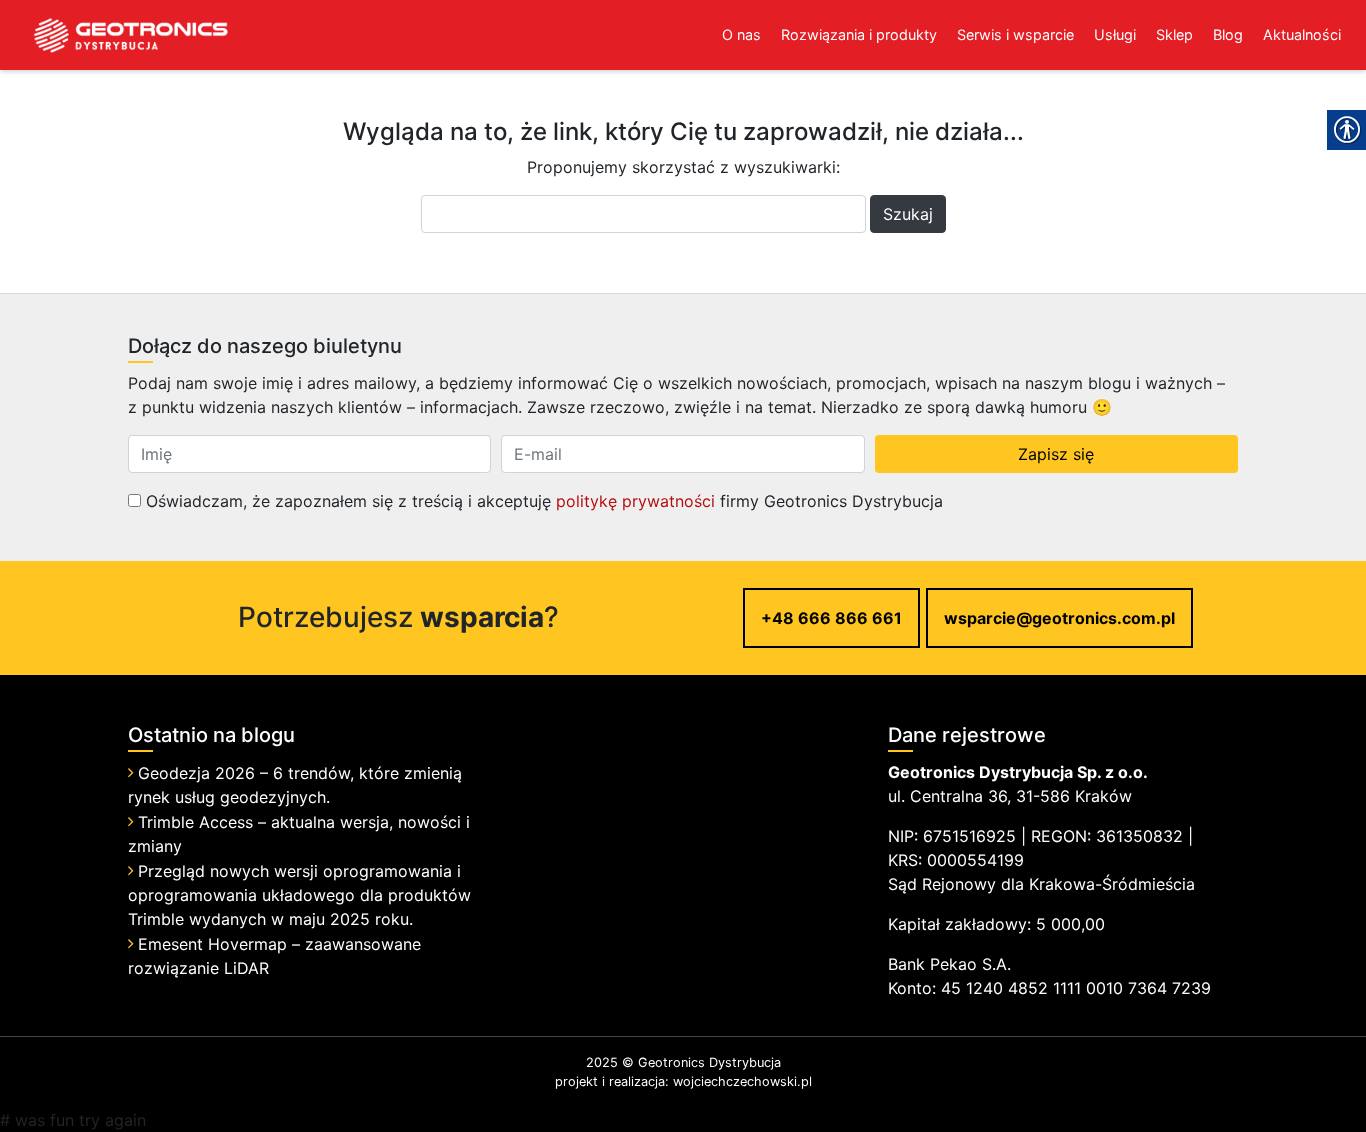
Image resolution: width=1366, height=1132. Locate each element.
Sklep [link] (1174, 34)
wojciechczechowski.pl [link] (742, 1081)
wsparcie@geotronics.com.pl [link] (1059, 618)
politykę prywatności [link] (635, 501)
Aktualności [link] (1302, 34)
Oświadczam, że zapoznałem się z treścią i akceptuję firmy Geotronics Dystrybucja (542, 501)
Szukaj (908, 214)
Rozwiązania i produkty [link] (859, 34)
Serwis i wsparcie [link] (1015, 34)
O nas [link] (741, 34)
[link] (115, 35)
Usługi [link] (1115, 34)
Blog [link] (1228, 34)
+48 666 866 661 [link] (831, 618)
